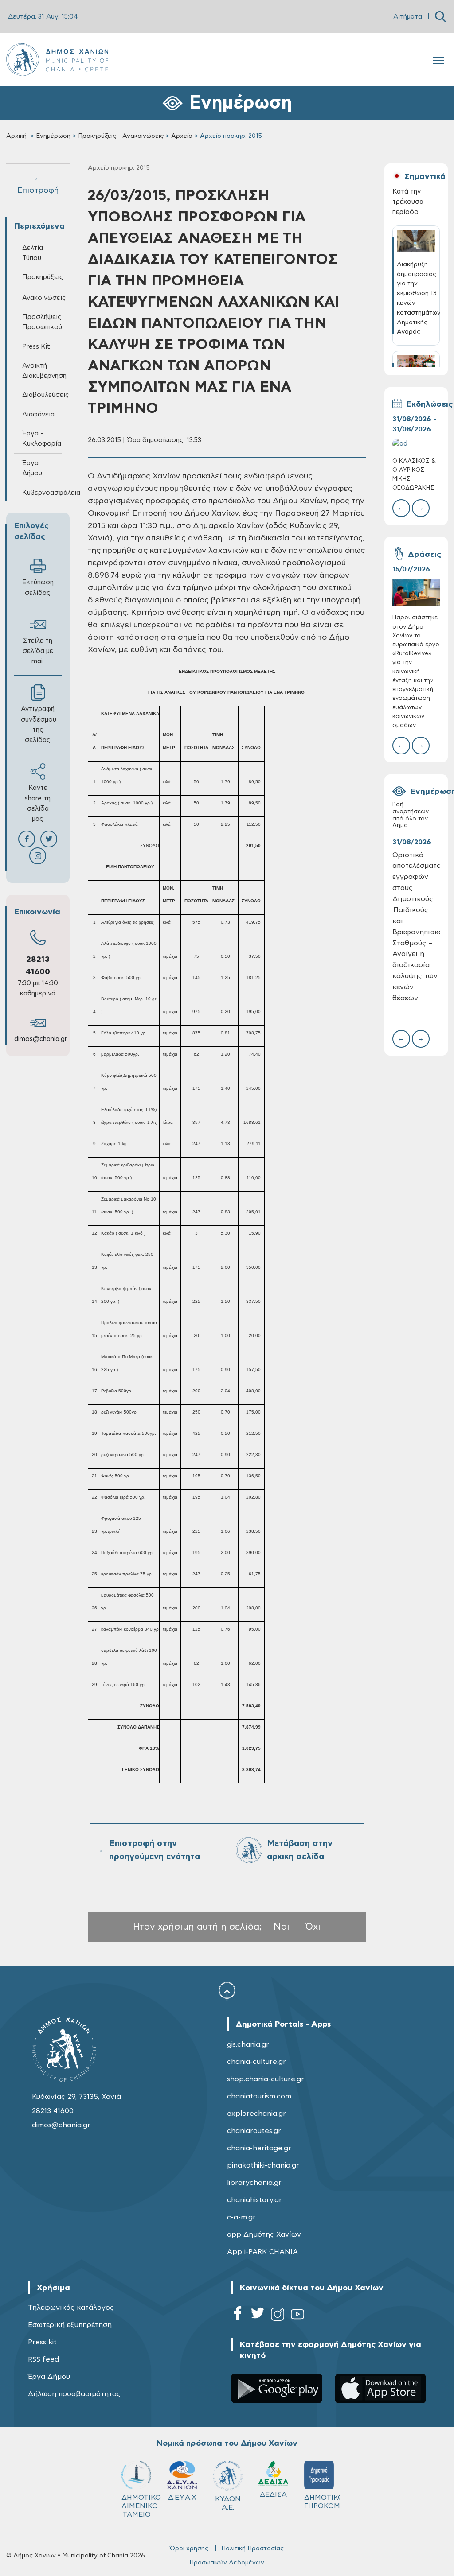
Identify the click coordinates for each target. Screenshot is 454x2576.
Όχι (313, 1927)
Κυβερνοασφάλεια (42, 493)
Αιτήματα (408, 17)
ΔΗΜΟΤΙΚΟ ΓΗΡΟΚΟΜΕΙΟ (323, 2502)
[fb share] (27, 839)
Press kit (42, 2342)
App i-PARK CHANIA (262, 2252)
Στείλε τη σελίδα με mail (38, 651)
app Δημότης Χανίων (264, 2234)
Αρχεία (182, 136)
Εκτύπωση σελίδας (38, 587)
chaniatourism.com (259, 2096)
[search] (440, 17)
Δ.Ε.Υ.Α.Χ (182, 2498)
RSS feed (43, 2359)
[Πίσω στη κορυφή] (227, 1991)
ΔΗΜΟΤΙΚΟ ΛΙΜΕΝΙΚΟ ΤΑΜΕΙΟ (140, 2506)
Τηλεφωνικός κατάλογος (71, 2308)
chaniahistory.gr (254, 2200)
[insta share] (38, 856)
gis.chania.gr (248, 2044)
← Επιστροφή (38, 184)
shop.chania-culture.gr (266, 2079)
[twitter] (258, 2316)
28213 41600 (53, 2111)
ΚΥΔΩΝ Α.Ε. (228, 2503)
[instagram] (278, 2316)
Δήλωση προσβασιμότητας (74, 2394)
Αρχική (16, 136)
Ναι (282, 1927)
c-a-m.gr (241, 2217)
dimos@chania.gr (41, 1039)
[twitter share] (49, 839)
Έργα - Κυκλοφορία (42, 439)
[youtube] (297, 2316)
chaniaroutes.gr (254, 2131)
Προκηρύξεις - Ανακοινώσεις (121, 136)
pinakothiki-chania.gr (263, 2165)
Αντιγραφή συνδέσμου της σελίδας (39, 725)
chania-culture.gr (256, 2062)
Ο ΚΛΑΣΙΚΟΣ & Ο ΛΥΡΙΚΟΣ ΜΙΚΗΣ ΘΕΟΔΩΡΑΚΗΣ (414, 475)
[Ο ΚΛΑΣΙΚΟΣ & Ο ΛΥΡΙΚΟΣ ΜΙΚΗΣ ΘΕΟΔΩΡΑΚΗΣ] (416, 444)
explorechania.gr (256, 2114)
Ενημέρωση (53, 136)
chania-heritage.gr (259, 2148)
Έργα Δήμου (49, 2377)
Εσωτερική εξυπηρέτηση (70, 2325)
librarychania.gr (254, 2183)
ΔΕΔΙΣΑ (273, 2494)
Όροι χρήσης (189, 2549)
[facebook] (238, 2316)
